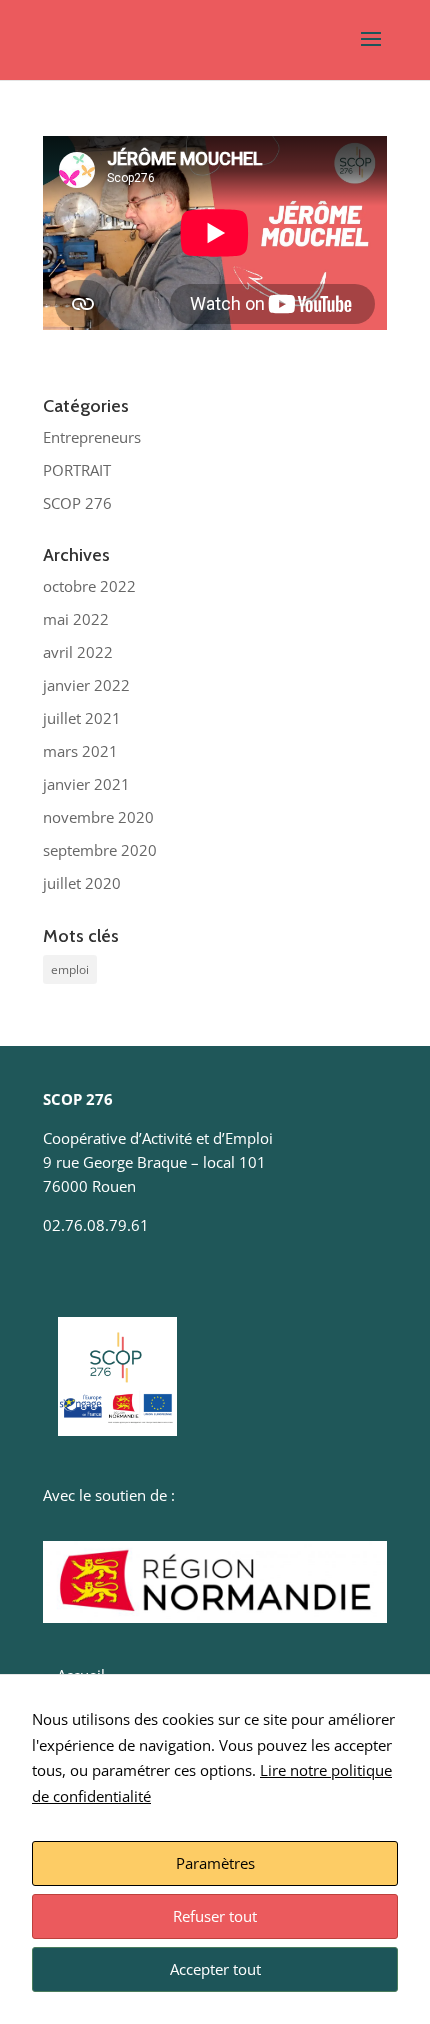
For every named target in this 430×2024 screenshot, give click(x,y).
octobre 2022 (89, 586)
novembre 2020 (98, 817)
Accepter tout (215, 1969)
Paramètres (215, 1863)
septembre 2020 (100, 850)
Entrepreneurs (92, 437)
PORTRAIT (77, 470)
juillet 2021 (82, 718)
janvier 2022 (86, 685)
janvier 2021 (86, 784)
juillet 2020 (82, 883)
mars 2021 (80, 751)
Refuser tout (215, 1916)
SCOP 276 (77, 503)
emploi (70, 969)
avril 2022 (78, 652)
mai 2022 (76, 619)
